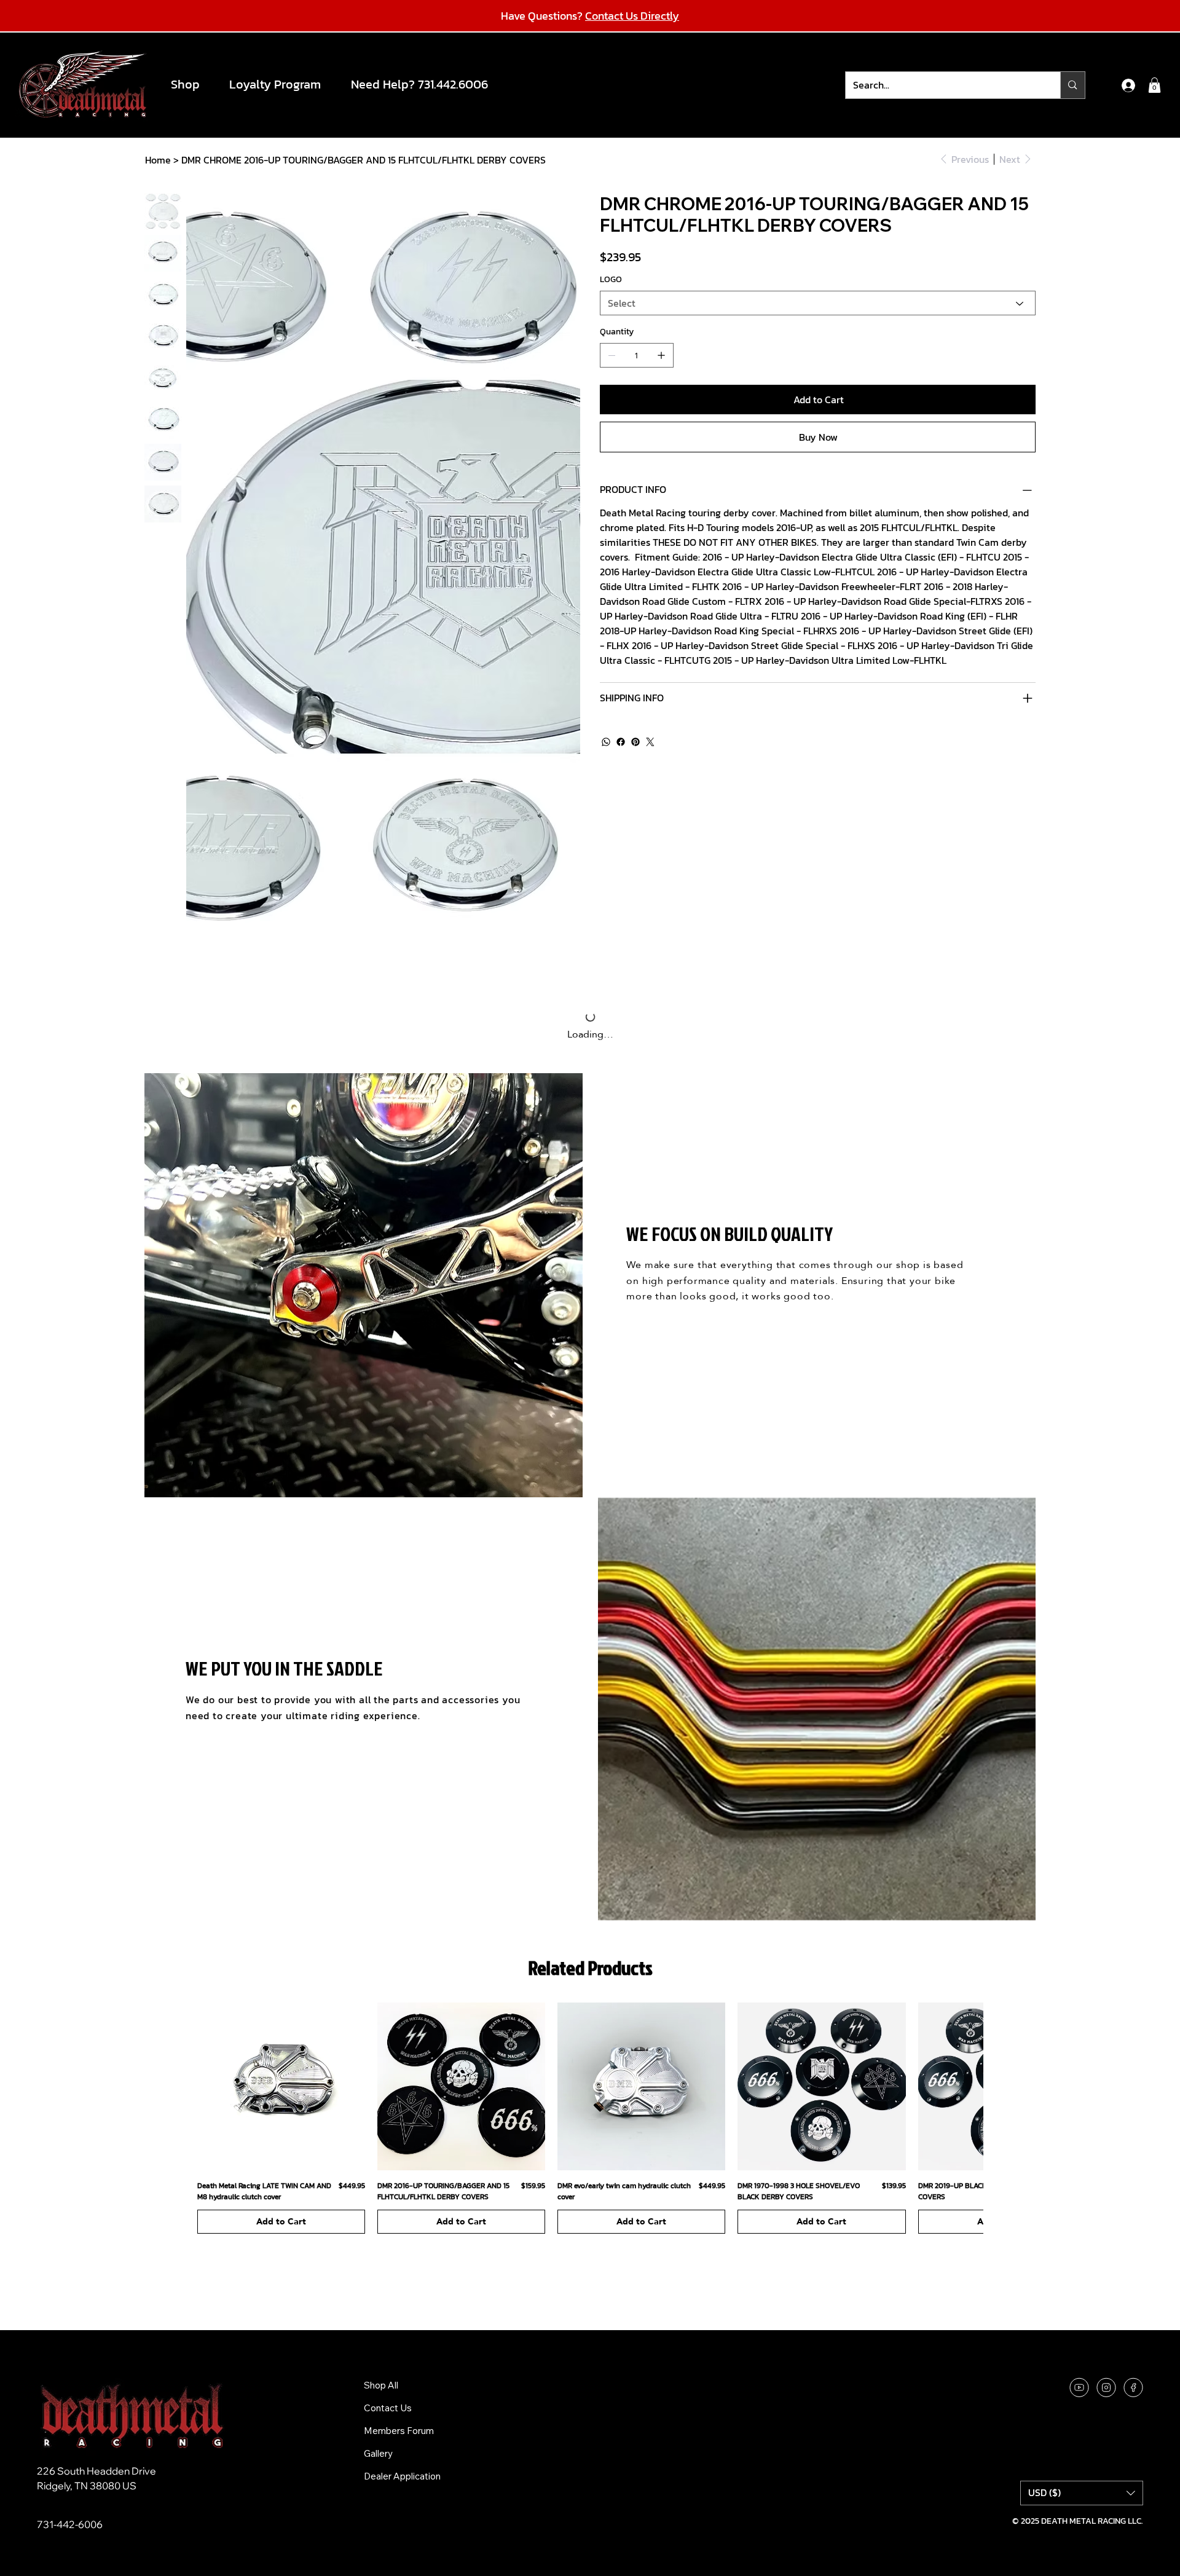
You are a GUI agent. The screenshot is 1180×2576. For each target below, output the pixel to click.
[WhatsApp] (606, 742)
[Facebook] (621, 742)
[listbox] (1082, 2308)
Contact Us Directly (632, 16)
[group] (590, 1933)
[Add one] (661, 355)
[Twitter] (650, 742)
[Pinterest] (635, 742)
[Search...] (1072, 85)
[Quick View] (281, 1901)
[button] (191, 84)
